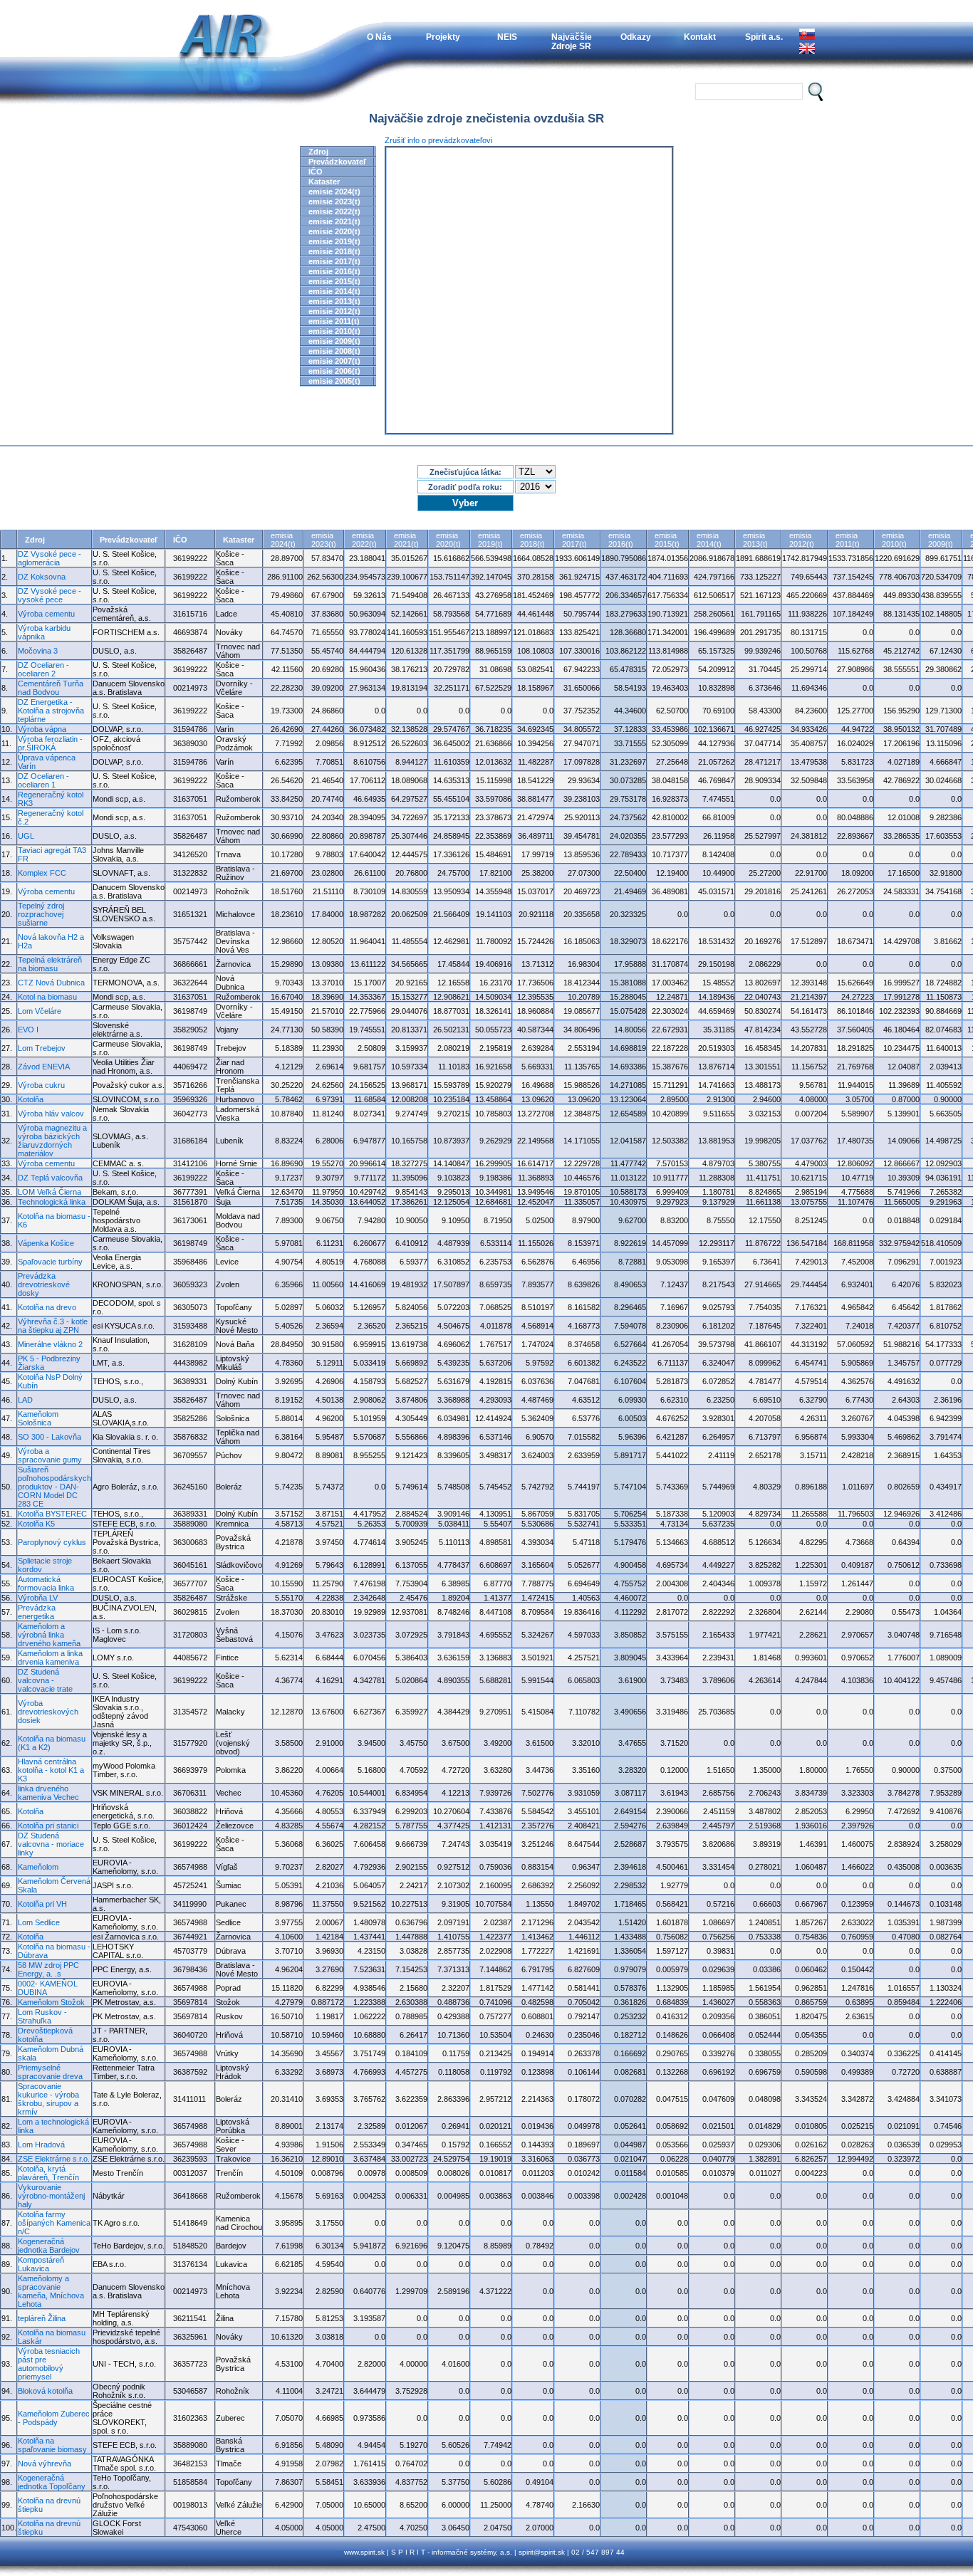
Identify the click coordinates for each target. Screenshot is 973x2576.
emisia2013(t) (755, 540)
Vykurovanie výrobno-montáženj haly (51, 2196)
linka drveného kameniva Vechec (48, 1793)
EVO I (28, 1030)
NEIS (507, 37)
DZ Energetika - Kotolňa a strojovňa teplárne (51, 711)
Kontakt (700, 37)
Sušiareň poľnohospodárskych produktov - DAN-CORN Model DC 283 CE (54, 1487)
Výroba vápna (42, 729)
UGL (26, 836)
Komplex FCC (42, 873)
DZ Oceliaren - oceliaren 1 (43, 780)
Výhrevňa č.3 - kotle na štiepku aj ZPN (53, 1326)
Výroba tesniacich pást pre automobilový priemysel (49, 2364)
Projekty (443, 37)
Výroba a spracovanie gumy (50, 1455)
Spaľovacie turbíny (50, 1262)
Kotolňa (31, 1099)
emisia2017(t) (574, 540)
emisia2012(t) (802, 540)
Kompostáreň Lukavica (41, 2264)
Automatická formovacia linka (46, 1583)
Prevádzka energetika (37, 1612)
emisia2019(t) (490, 540)
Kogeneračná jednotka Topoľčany (52, 2482)
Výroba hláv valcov (51, 1114)
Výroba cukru (41, 1085)
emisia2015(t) (667, 540)
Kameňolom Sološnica (38, 1418)
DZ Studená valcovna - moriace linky (51, 1844)
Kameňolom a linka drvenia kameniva (50, 1658)
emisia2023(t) (324, 540)
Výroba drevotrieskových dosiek (48, 1712)
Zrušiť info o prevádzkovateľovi (438, 140)
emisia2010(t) (894, 540)
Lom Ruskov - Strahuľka (42, 2016)
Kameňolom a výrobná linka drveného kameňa (49, 1635)
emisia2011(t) (848, 540)
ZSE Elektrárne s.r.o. (54, 2159)
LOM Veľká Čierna (50, 1192)
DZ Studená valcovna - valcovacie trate (45, 1680)
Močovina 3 (38, 651)
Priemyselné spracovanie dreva (50, 2072)
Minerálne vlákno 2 (50, 1344)
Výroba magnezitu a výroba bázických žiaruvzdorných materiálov (52, 1141)
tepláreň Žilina (42, 2318)
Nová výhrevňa (45, 2464)
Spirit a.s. (764, 37)
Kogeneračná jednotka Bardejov (49, 2246)
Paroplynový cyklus (52, 1542)
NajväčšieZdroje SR (572, 41)
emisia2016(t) (621, 540)
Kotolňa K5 (36, 1524)
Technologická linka (52, 1202)
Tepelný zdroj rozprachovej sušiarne (41, 914)
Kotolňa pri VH (42, 1904)
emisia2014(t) (709, 540)
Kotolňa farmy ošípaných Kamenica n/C (54, 2223)
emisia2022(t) (364, 540)
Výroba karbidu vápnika (44, 632)
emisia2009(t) (941, 540)
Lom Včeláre (40, 1011)
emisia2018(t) (532, 540)
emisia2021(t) (406, 540)
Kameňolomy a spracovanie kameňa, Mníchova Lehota (51, 2291)
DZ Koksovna (42, 577)
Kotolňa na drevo (47, 1307)
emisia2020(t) (448, 540)
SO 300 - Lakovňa (50, 1437)
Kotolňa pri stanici (48, 1826)
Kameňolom (38, 1867)
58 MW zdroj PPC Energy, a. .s (48, 1969)
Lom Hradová (41, 2145)
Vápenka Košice (46, 1243)
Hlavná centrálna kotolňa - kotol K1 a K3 (51, 1770)
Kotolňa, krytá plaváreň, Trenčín (48, 2173)
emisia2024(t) (283, 540)
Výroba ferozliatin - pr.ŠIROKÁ (50, 743)
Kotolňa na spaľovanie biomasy (52, 2445)
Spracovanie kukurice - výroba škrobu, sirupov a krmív (48, 2099)
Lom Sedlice (39, 1922)
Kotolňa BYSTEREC (52, 1514)
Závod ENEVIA (44, 1067)
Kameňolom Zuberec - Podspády (54, 2418)
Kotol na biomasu (47, 997)
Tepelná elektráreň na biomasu (50, 964)
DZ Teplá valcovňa (50, 1178)
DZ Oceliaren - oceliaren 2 (43, 669)
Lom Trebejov (42, 1048)
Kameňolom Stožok (51, 2002)
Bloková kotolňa (45, 2391)
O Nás (379, 37)
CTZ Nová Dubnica (51, 983)
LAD (25, 1400)
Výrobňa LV (38, 1598)
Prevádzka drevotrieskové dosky (44, 1284)
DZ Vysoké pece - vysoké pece (50, 595)
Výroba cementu (46, 614)
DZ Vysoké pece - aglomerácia (50, 558)
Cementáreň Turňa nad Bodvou (51, 688)
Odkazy (636, 37)
